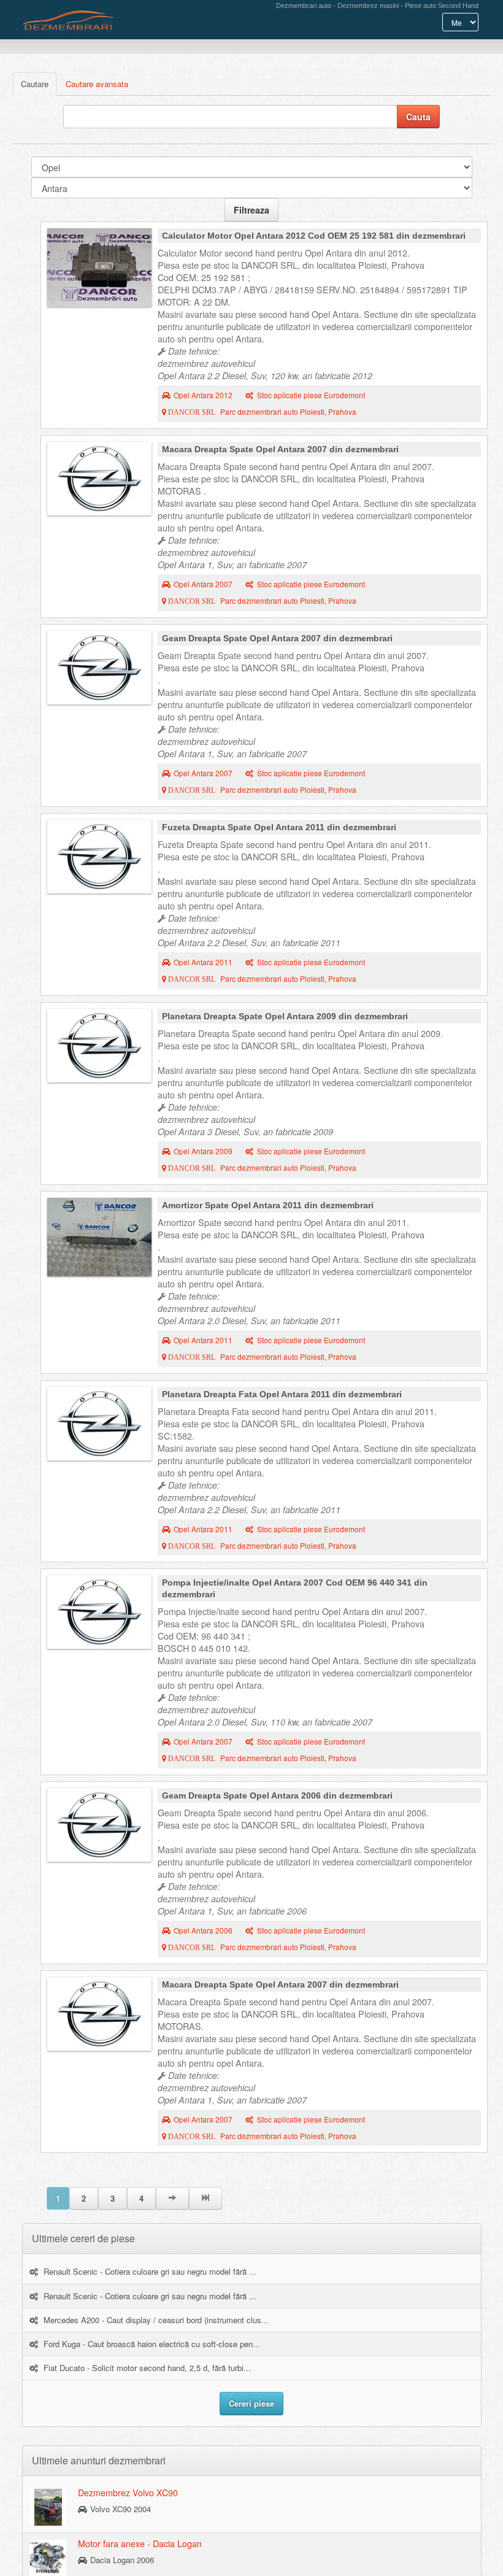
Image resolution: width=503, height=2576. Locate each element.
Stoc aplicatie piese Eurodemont (311, 395)
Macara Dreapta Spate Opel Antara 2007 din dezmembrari (280, 449)
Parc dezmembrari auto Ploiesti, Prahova (261, 412)
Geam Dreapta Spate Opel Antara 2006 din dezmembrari (277, 1795)
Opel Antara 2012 (203, 395)
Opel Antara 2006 (203, 1930)
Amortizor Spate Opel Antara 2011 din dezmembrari (268, 1205)
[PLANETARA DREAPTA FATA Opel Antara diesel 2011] (99, 1424)
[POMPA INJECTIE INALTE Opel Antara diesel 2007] (99, 1612)
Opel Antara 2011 (203, 962)
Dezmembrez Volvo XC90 (128, 2493)
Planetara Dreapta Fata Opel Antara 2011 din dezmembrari (282, 1394)
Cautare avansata (97, 84)
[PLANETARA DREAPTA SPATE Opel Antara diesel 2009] (99, 1046)
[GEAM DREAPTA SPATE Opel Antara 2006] (99, 1825)
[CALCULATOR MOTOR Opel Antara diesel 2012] (99, 268)
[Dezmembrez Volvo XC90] (48, 2507)
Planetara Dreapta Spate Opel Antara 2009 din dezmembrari (285, 1016)
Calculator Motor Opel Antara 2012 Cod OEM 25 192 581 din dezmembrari (314, 236)
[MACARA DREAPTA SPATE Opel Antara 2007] (99, 479)
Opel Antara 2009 (203, 1151)
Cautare (35, 84)
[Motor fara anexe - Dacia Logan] (48, 2558)
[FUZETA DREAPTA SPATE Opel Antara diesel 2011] (99, 857)
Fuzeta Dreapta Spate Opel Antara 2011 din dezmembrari (279, 827)
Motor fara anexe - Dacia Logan (140, 2543)
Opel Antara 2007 (203, 584)
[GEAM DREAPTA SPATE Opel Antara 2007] (99, 668)
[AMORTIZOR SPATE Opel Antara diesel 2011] (99, 1237)
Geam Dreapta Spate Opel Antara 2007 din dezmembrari (277, 638)
